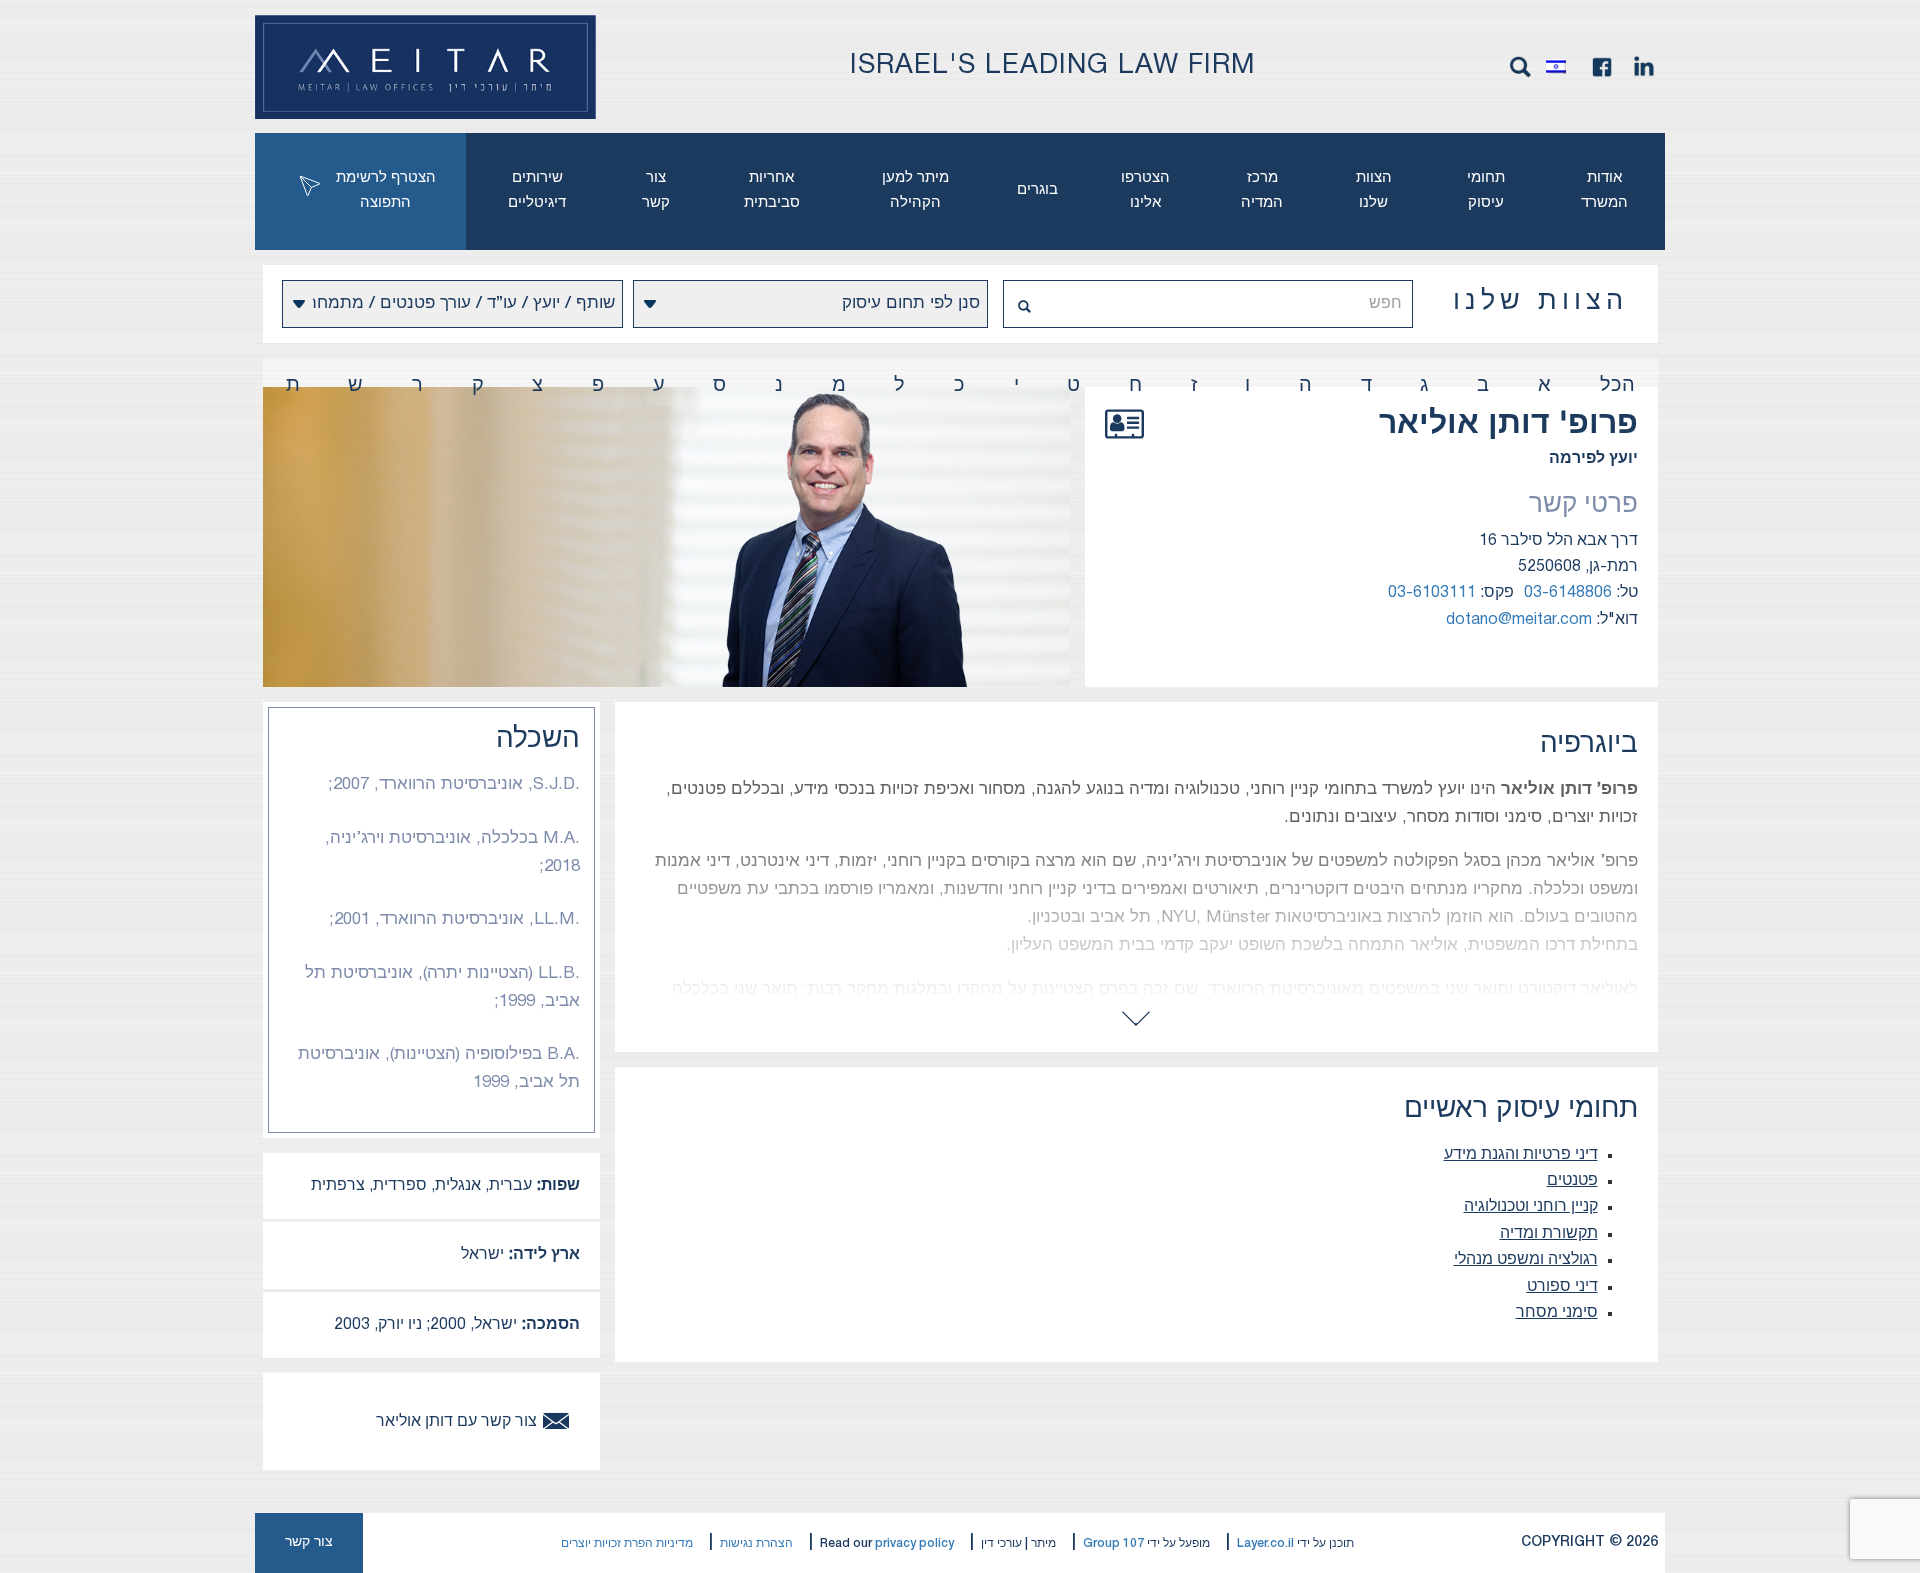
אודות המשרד (1604, 190)
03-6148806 (1568, 593)
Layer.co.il (1265, 1543)
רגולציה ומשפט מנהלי (1526, 1260)
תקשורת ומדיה (1549, 1234)
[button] (1561, 67)
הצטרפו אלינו (1145, 190)
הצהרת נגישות (756, 1543)
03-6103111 (1432, 593)
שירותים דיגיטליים (537, 190)
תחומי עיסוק (1486, 190)
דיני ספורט (1562, 1287)
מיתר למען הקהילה (915, 190)
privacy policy (914, 1543)
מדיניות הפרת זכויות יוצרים (627, 1543)
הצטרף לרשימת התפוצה (386, 190)
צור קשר (656, 190)
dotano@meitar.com (1519, 620)
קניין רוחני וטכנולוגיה (1531, 1207)
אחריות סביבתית (772, 190)
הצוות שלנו (1374, 190)
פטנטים (1572, 1181)
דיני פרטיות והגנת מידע (1521, 1155)
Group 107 (1113, 1543)
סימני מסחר (1557, 1313)
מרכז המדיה (1262, 190)
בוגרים (1037, 190)
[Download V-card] (1124, 446)
